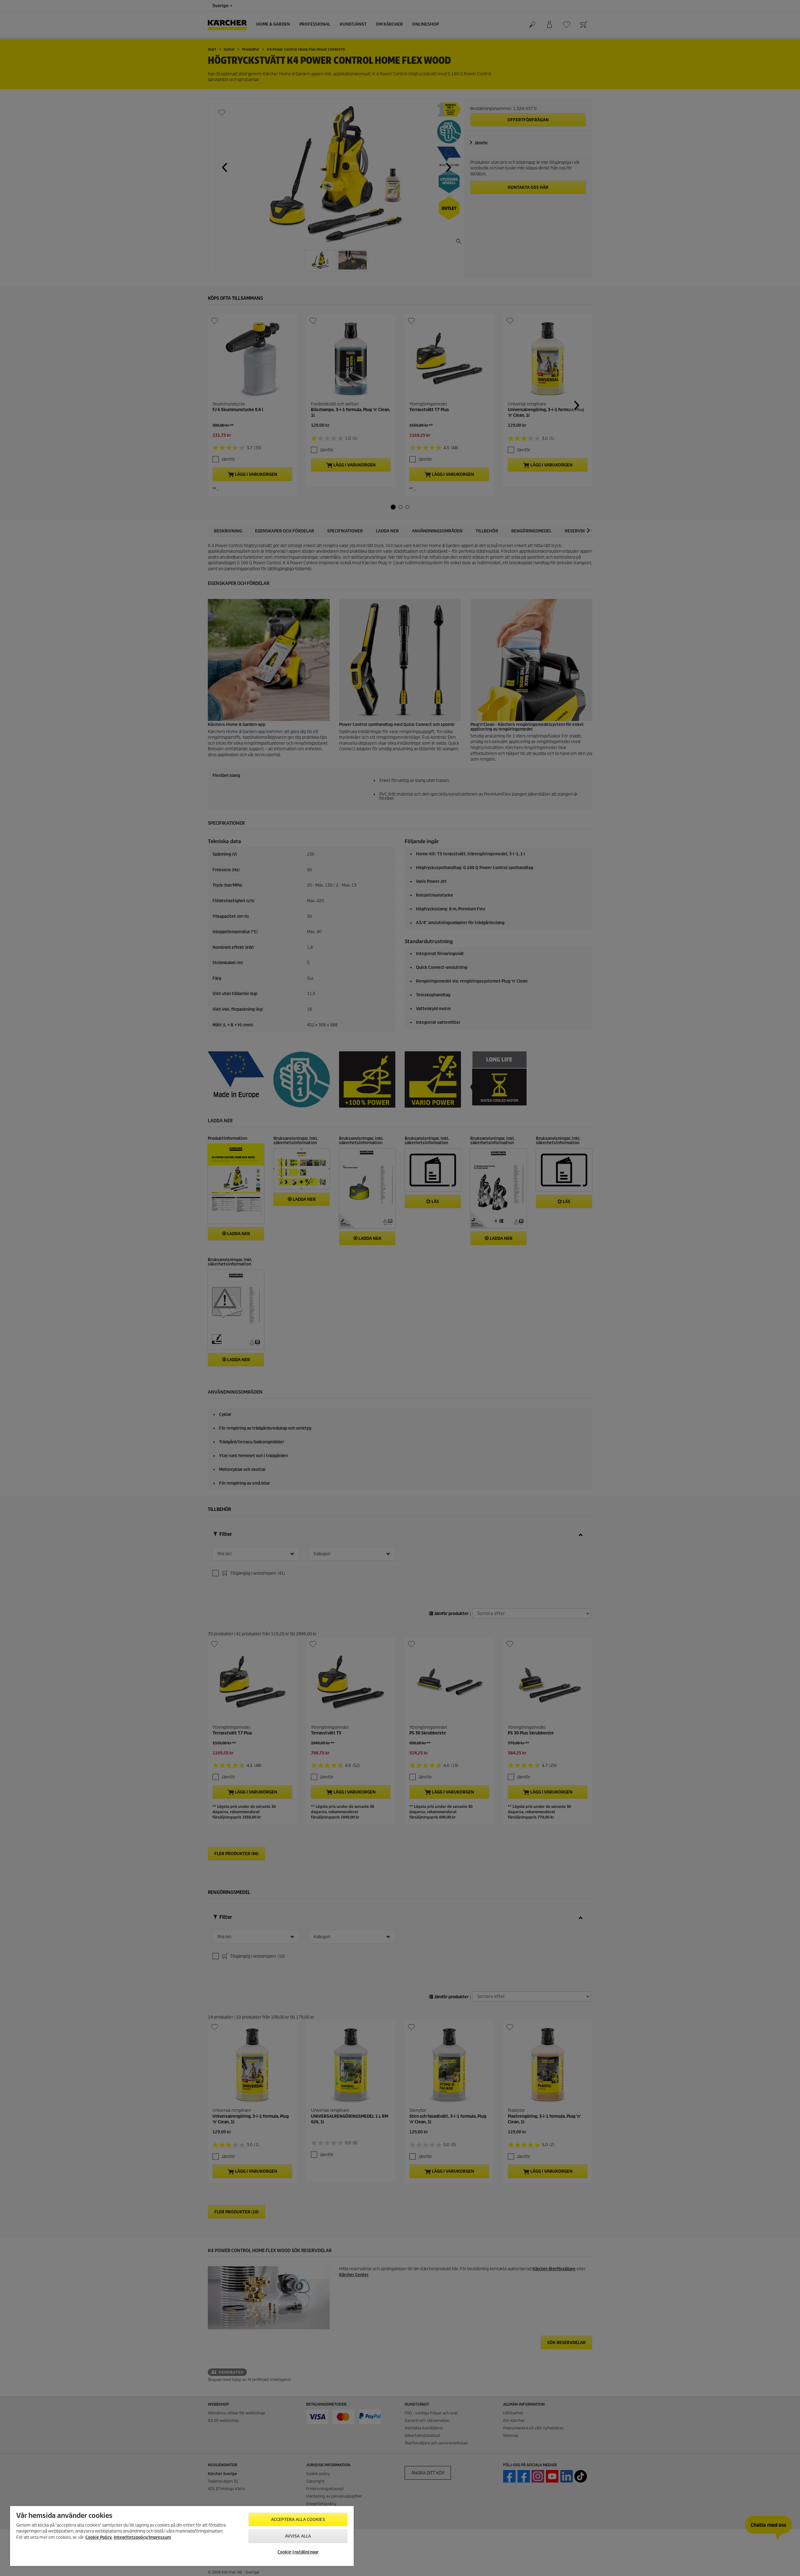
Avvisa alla (298, 2536)
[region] (182, 2536)
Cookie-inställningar (298, 2552)
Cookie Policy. (99, 2537)
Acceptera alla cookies (298, 2520)
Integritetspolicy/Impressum (142, 2537)
